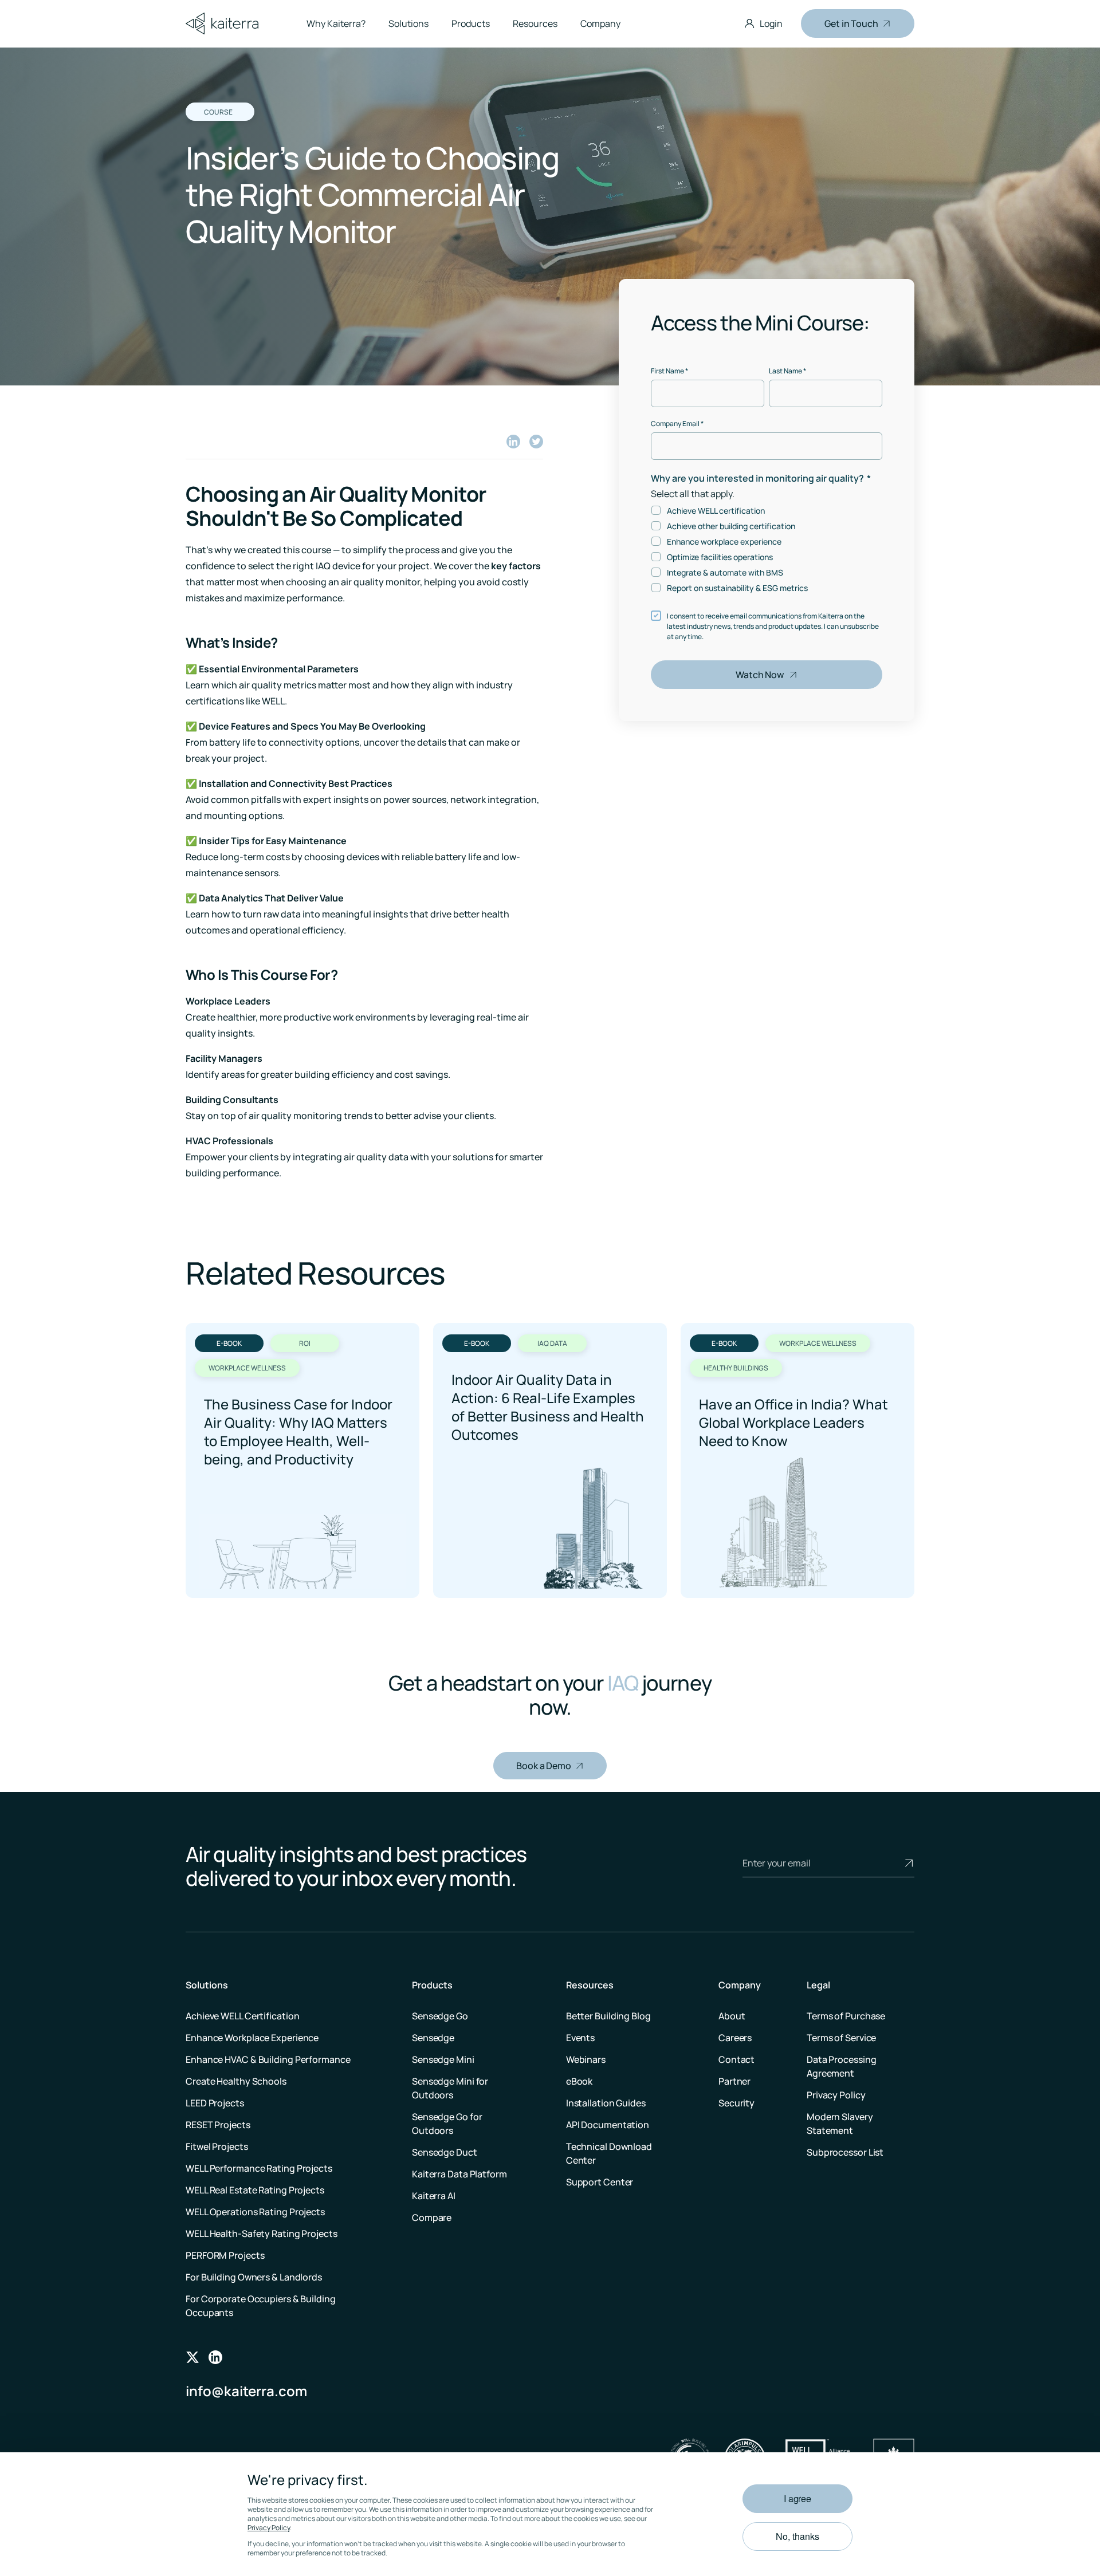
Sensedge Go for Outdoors (447, 2124)
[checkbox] (767, 549)
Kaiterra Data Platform (459, 2174)
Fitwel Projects (217, 2146)
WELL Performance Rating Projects (259, 2168)
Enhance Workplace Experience (252, 2038)
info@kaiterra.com (246, 2391)
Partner (734, 2081)
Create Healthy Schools (236, 2081)
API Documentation (608, 2125)
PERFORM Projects (225, 2255)
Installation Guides (606, 2103)
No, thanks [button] (797, 2536)
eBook (580, 2081)
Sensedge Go (440, 2016)
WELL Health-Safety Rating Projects (262, 2234)
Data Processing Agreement (842, 2066)
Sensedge (433, 2038)
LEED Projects (215, 2103)
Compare (432, 2217)
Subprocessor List (845, 2152)
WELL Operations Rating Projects (255, 2212)
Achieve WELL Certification (242, 2016)
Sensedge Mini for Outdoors (450, 2088)
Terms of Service (841, 2038)
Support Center (600, 2182)
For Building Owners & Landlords (254, 2277)
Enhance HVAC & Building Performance (268, 2059)
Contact (736, 2059)
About (732, 2016)
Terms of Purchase (846, 2016)
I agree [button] (797, 2498)
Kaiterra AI (434, 2196)
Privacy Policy (269, 2528)
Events (580, 2038)
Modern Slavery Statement (840, 2124)
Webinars (586, 2059)
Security (736, 2103)
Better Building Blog (608, 2016)
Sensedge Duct (445, 2152)
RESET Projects (218, 2125)
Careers (735, 2038)
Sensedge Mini (443, 2059)
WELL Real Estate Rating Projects (255, 2190)
